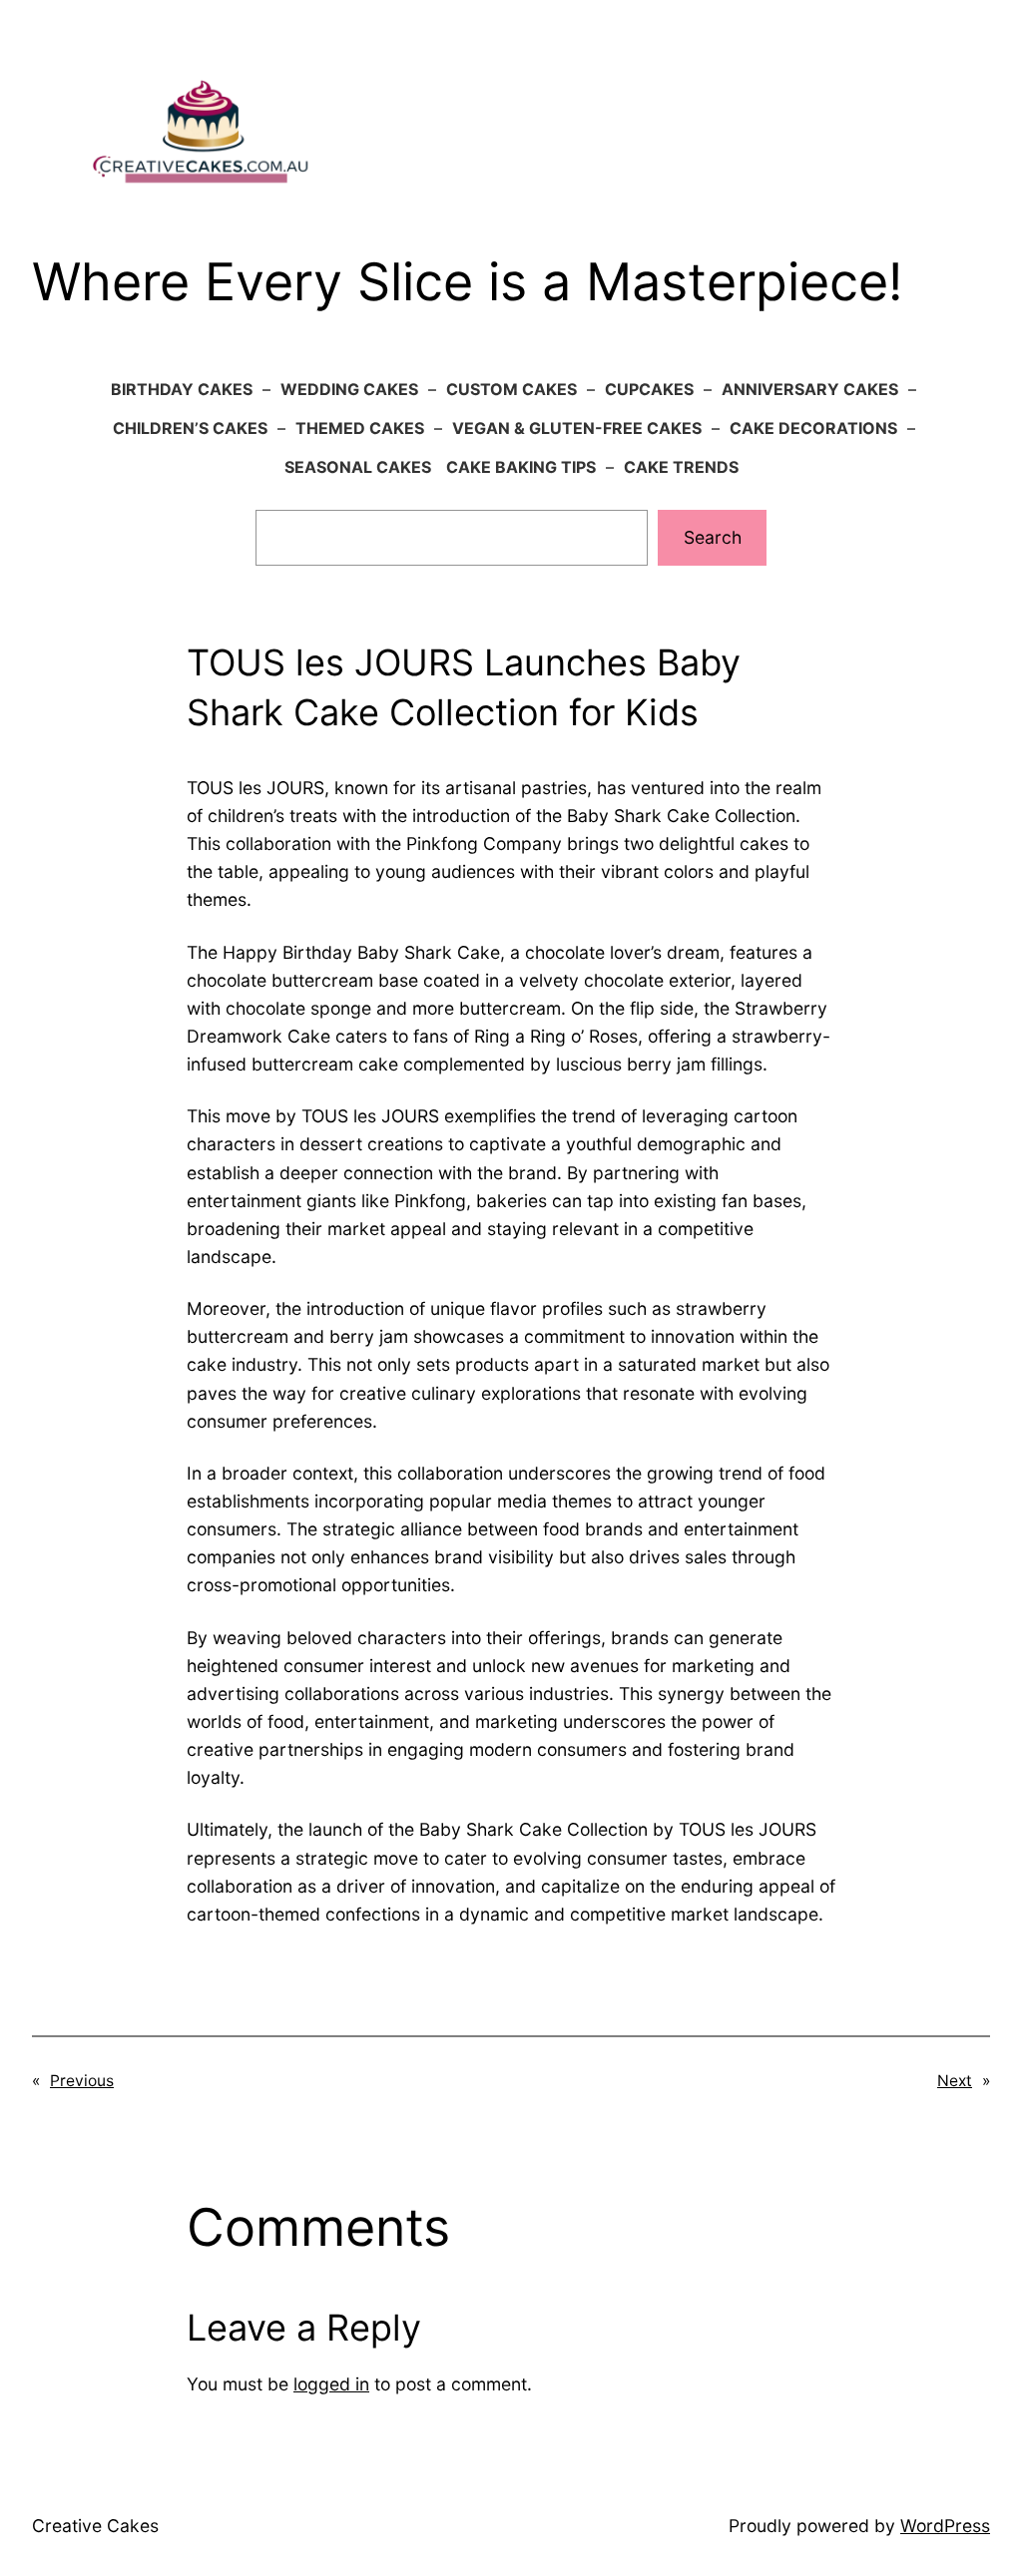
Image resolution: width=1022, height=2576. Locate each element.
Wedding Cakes (349, 389)
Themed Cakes (360, 428)
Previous (82, 2081)
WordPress (945, 2526)
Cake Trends (681, 467)
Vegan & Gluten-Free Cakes (577, 428)
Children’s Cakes (190, 428)
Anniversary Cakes (810, 389)
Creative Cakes (95, 2526)
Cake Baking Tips (521, 467)
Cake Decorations (813, 428)
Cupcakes (649, 389)
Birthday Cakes (182, 389)
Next (955, 2081)
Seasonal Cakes (358, 467)
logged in (331, 2384)
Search (713, 537)
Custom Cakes (511, 389)
